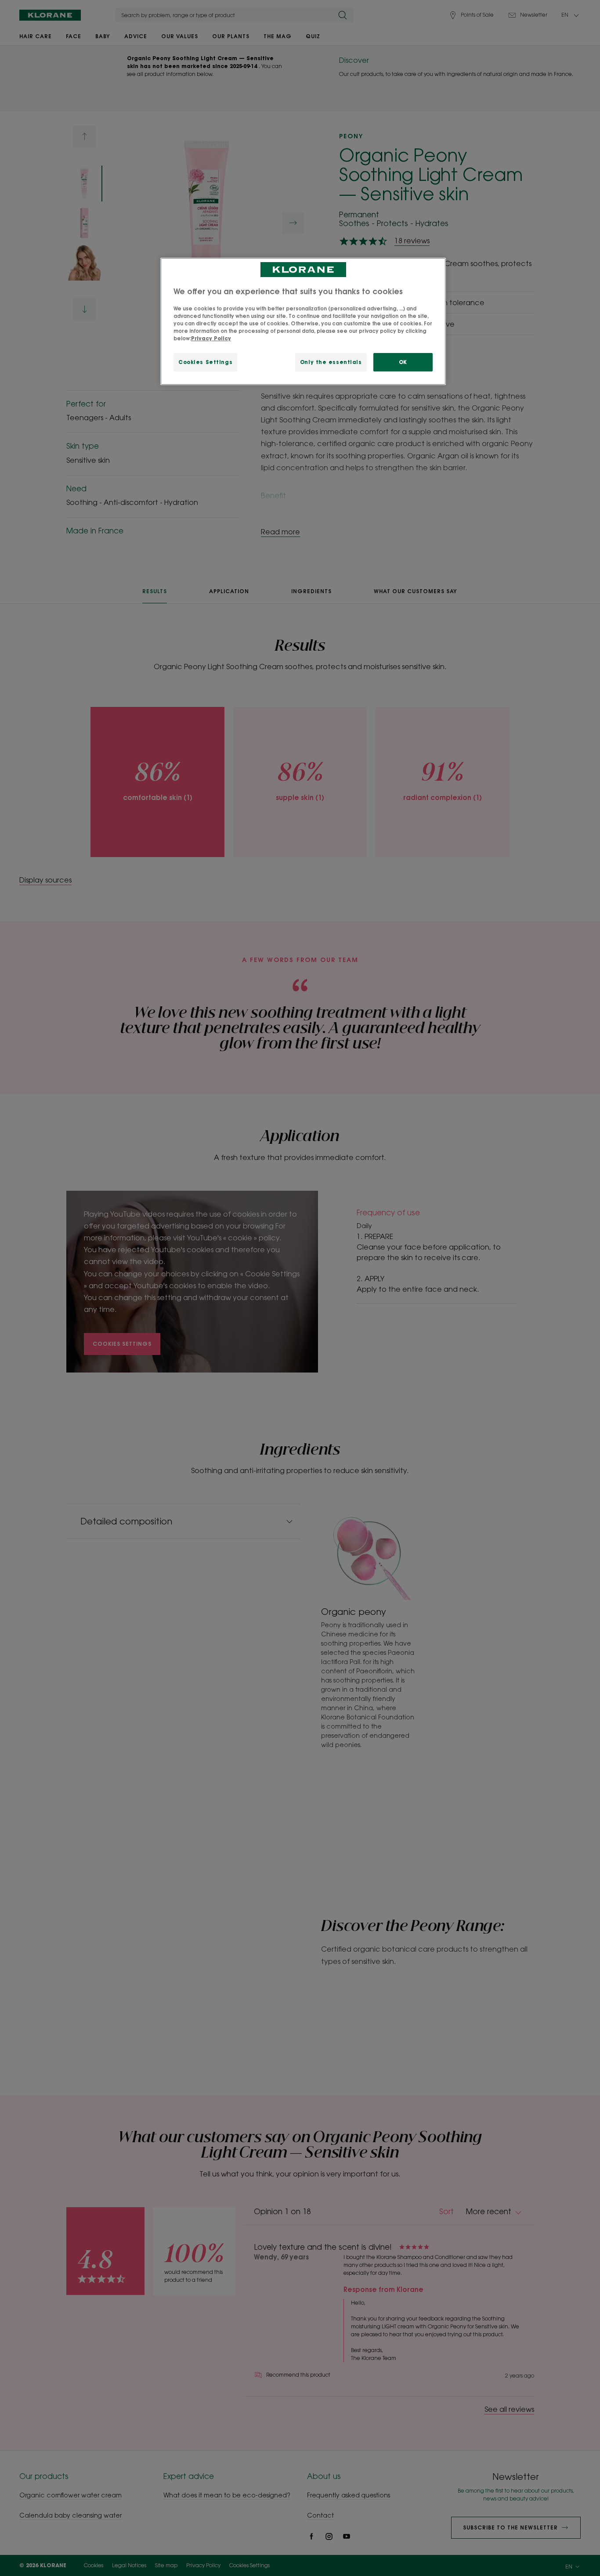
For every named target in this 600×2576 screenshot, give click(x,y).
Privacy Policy (211, 338)
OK (403, 362)
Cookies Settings (205, 362)
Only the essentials (331, 362)
